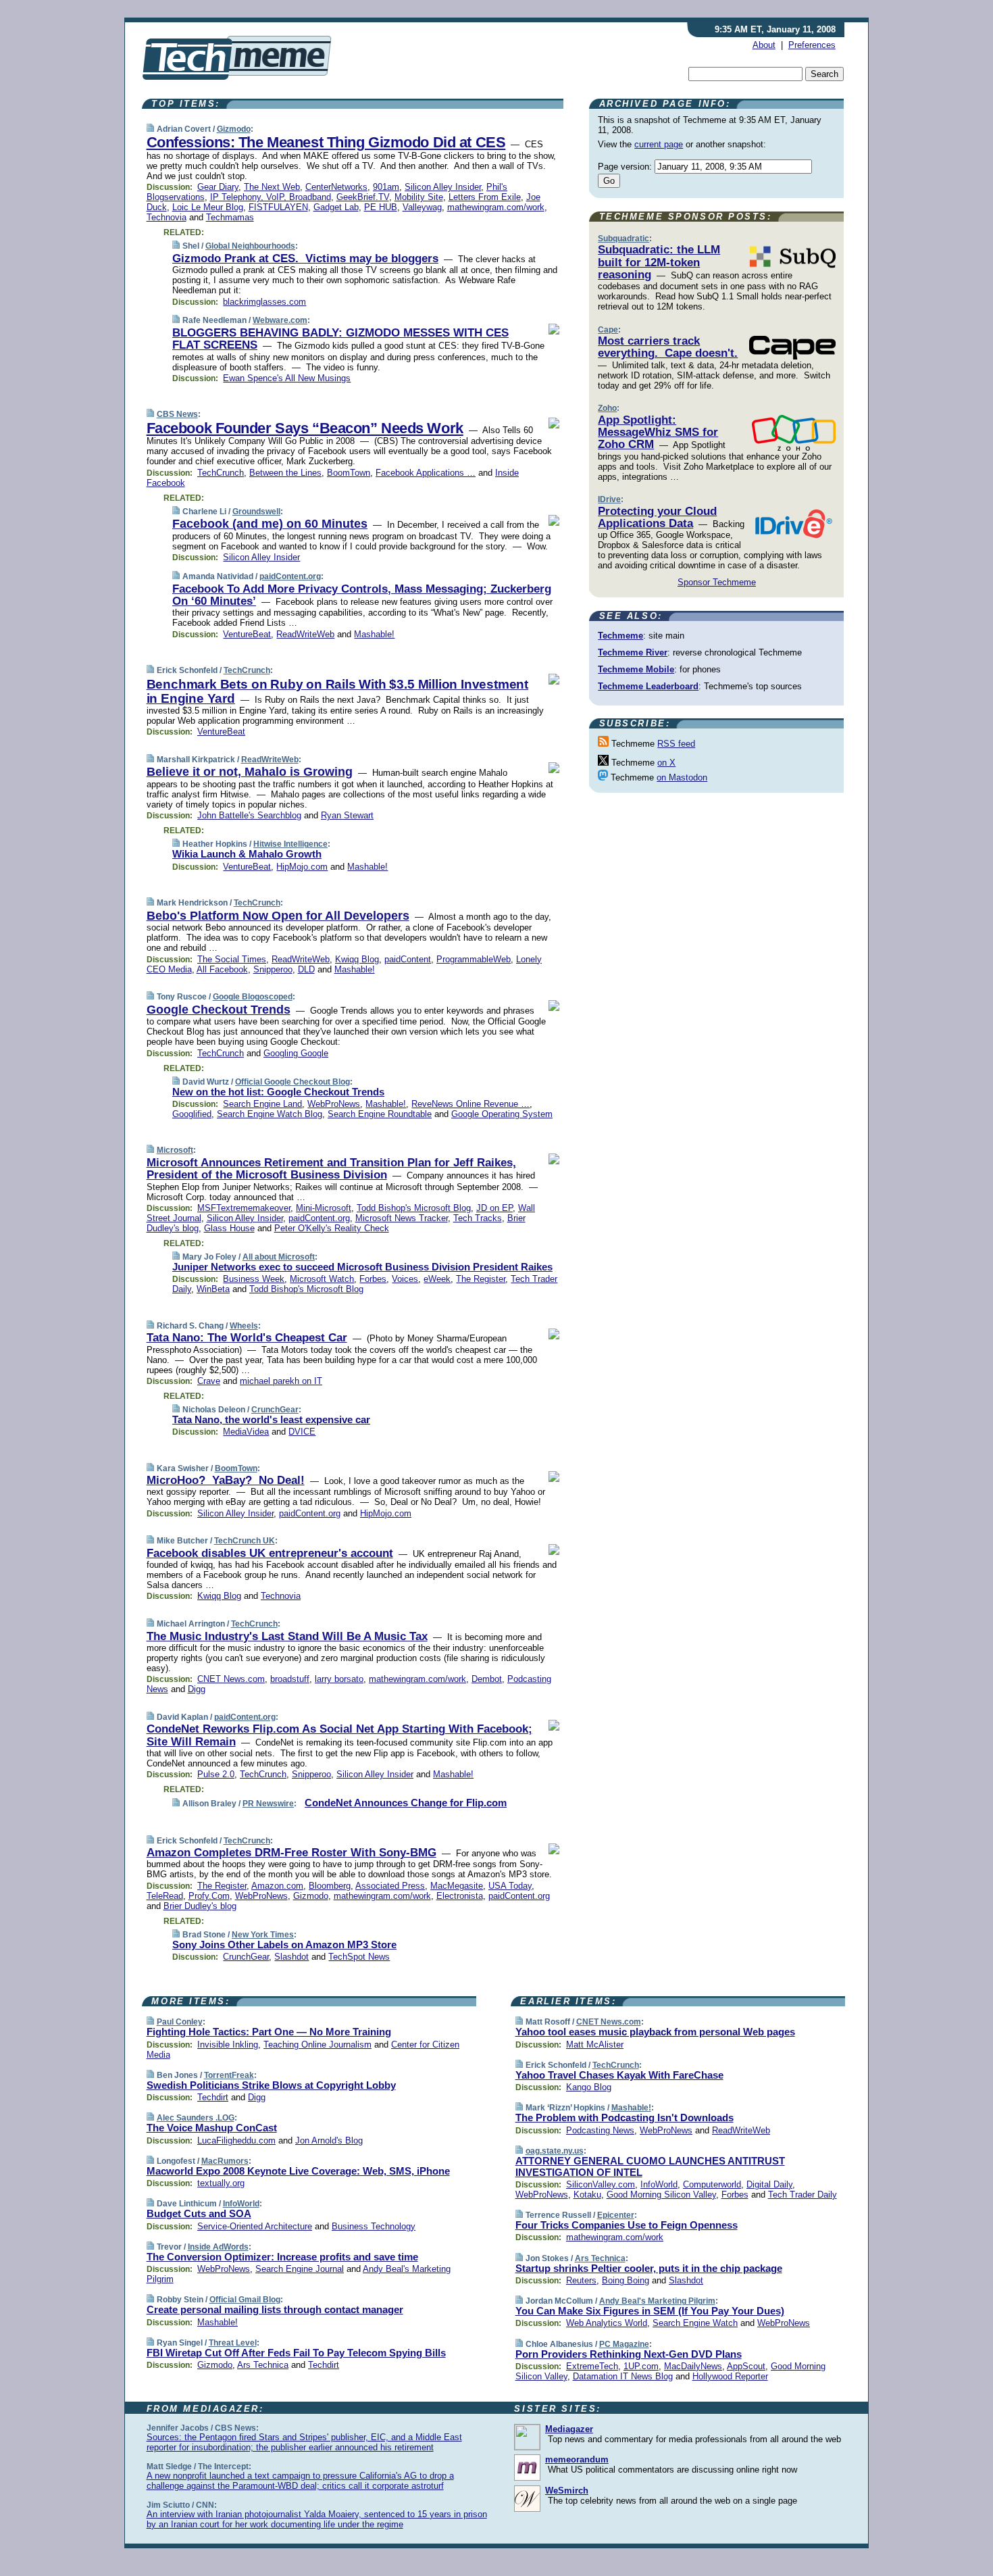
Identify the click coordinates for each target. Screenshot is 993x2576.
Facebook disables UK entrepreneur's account (270, 1553)
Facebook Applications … (426, 473)
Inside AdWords (218, 2247)
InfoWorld (241, 2204)
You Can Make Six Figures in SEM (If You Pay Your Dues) (650, 2311)
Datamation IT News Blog (623, 2376)
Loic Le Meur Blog (208, 207)
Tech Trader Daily (803, 2195)
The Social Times (232, 959)
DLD (306, 969)
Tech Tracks (478, 1218)
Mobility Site (419, 197)
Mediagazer (569, 2429)
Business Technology (374, 2226)
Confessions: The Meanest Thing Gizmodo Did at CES (326, 142)
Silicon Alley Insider (443, 187)
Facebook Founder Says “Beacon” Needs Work (305, 428)
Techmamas (230, 217)
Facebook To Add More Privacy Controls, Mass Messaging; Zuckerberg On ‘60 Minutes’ (362, 595)
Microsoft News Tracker (402, 1218)
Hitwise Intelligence (290, 844)
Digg (197, 1689)
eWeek (437, 1279)
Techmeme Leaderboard (648, 686)
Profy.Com (209, 1896)
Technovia (167, 217)
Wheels (244, 1326)
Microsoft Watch (322, 1279)
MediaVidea (246, 1432)
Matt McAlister (595, 2045)
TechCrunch (221, 473)
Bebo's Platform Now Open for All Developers (278, 916)
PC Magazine (624, 2344)
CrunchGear (275, 1410)
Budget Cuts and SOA (199, 2213)
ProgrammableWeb (474, 959)
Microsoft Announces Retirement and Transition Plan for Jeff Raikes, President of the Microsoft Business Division (331, 1169)
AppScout (746, 2366)
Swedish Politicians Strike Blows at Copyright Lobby (271, 2085)
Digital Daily (769, 2184)
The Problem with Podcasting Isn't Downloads (625, 2117)
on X (666, 763)
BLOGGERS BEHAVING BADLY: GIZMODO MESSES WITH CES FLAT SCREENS (340, 339)
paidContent (408, 959)
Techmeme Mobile (636, 669)
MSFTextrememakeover (244, 1208)
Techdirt (213, 2097)
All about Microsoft (279, 1257)
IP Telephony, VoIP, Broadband (271, 197)
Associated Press (390, 1886)
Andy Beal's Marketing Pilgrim (657, 2301)
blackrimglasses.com (264, 302)
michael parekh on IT (281, 1381)
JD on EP (494, 1208)
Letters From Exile (485, 197)
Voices (405, 1279)
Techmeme (620, 636)
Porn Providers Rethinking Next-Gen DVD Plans (629, 2354)
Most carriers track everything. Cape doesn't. (668, 347)
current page (659, 144)
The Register (481, 1279)
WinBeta (213, 1289)
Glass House (229, 1228)
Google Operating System (502, 1114)
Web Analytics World (607, 2323)
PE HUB (381, 207)
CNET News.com (231, 1679)
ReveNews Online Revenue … (470, 1104)
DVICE (302, 1432)
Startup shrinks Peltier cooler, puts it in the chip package (649, 2268)
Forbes (373, 1279)
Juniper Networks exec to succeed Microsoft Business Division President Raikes (362, 1267)
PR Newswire (268, 1804)
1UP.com (641, 2366)
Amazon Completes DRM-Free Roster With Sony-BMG (291, 1853)
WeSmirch (567, 2491)
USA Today (510, 1886)
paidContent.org (290, 576)
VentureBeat (247, 634)
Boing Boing (626, 2280)
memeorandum (577, 2459)
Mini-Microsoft (324, 1208)
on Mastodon (682, 777)
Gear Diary (218, 187)
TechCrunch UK (245, 1541)
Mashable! (374, 634)
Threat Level (233, 2343)
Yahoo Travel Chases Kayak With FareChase (619, 2075)
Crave (209, 1381)
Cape (608, 330)
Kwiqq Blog (357, 959)
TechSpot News (359, 1957)
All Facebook (222, 969)
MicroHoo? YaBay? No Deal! (226, 1480)
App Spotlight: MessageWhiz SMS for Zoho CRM (658, 432)
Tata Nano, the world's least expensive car (271, 1419)
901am (386, 187)
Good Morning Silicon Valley (661, 2195)
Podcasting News (600, 2130)
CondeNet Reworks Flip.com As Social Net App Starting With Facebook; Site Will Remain (339, 1735)
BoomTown (349, 473)
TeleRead (165, 1896)
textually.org (221, 2183)
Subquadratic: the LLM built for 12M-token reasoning (659, 262)
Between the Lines (285, 473)
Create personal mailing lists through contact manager (275, 2309)
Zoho (607, 408)
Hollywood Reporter (730, 2376)
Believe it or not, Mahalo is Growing (250, 772)
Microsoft (175, 1150)
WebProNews (334, 1104)
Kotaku (587, 2195)
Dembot (487, 1679)
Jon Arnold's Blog (329, 2140)
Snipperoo (273, 969)
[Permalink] (150, 129)
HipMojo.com (302, 867)
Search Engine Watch (695, 2323)
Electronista (460, 1896)
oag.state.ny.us (555, 2151)
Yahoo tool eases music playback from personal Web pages (655, 2032)
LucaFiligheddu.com (236, 2140)
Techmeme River (633, 652)
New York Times (263, 1935)
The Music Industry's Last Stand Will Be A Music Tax (287, 1636)
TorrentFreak (229, 2075)
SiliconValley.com (601, 2184)
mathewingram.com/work (496, 207)
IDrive (609, 499)
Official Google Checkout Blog (292, 1082)
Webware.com (280, 320)
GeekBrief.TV (363, 197)
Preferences (812, 45)
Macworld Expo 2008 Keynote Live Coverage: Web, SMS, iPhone (298, 2171)
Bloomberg (330, 1886)
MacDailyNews (693, 2366)
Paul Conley (180, 2022)
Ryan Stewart (347, 815)
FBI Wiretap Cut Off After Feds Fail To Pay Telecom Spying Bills (296, 2353)
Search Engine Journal (300, 2269)
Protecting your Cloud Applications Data (657, 517)
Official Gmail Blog (245, 2300)
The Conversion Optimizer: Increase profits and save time (282, 2257)
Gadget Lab (336, 207)
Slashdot (291, 1957)
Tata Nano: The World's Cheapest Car (247, 1338)
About (764, 45)
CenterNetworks (336, 187)
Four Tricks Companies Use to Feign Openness (627, 2225)
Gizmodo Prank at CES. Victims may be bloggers (305, 258)
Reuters (581, 2280)
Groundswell (256, 512)
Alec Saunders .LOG (196, 2118)
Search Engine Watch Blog (270, 1114)
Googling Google (296, 1053)
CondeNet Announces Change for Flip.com (406, 1803)
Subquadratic (623, 239)
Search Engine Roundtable (380, 1114)
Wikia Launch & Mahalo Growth (247, 854)
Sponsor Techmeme (717, 582)
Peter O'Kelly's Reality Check (332, 1228)
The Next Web (272, 187)
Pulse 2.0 (216, 1774)
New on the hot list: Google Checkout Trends (278, 1092)
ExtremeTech (592, 2366)
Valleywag (422, 207)
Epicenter (616, 2215)
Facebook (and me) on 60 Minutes (270, 524)
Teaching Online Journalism (317, 2045)
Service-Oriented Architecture (255, 2226)
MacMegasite (457, 1886)
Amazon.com (277, 1886)
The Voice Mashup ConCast (212, 2128)
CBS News (177, 414)
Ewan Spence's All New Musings (287, 378)
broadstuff (290, 1679)
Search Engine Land (262, 1104)
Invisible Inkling (228, 2045)
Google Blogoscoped (253, 997)
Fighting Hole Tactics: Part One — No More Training (269, 2032)
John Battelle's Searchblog (249, 815)
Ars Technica (263, 2365)
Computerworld (712, 2184)
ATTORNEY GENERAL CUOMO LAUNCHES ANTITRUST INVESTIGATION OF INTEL (650, 2166)
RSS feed (676, 744)
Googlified (192, 1114)
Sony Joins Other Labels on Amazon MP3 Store (284, 1945)
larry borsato (339, 1679)
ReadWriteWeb (305, 634)
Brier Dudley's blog (200, 1906)
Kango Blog (589, 2087)
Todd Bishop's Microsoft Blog (414, 1208)
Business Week (254, 1279)
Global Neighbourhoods (250, 246)
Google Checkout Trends (219, 1010)
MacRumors (225, 2161)
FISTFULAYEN (278, 207)
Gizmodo (234, 129)
